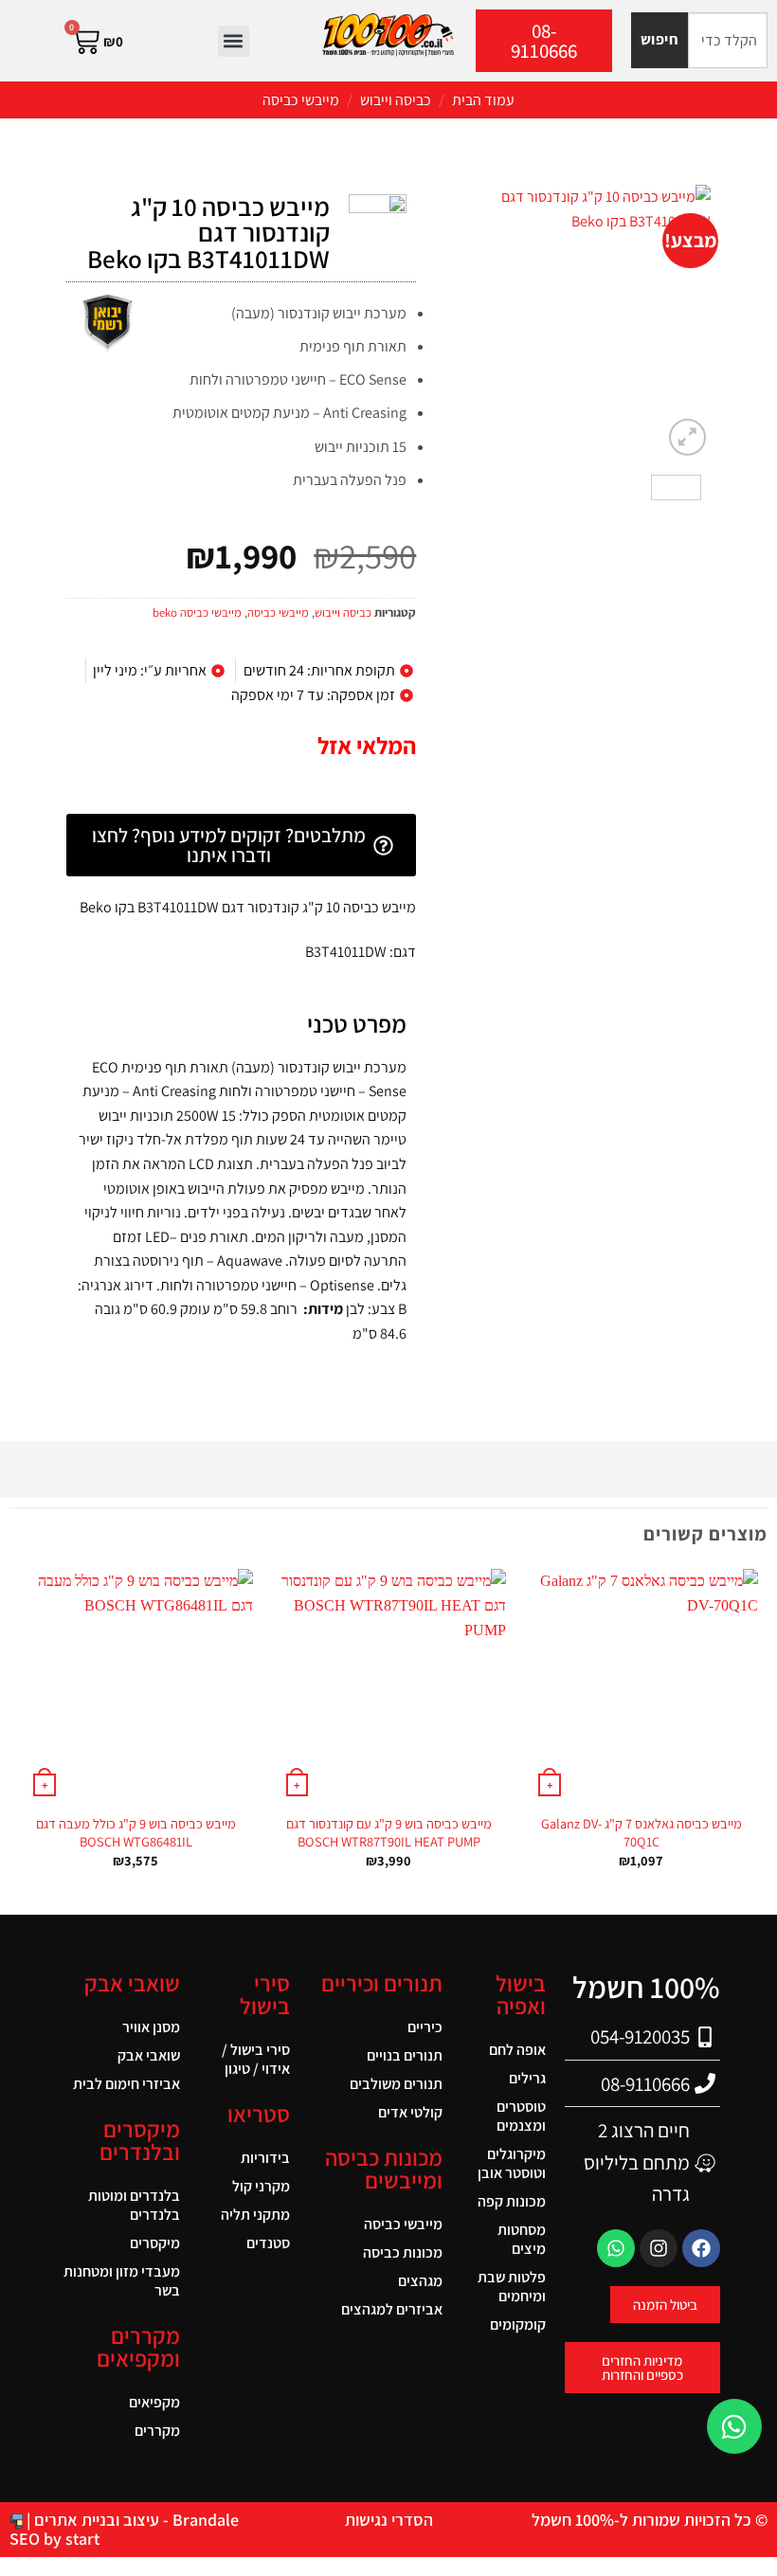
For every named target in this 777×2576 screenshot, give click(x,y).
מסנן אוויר (151, 2027)
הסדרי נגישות (389, 2520)
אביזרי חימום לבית (126, 2084)
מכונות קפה (512, 2201)
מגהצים (420, 2281)
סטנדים (268, 2243)
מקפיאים (154, 2402)
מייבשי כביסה (301, 100)
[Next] (451, 322)
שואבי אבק (149, 2055)
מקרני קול (261, 2186)
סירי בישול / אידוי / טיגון (256, 2059)
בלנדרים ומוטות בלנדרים (134, 2205)
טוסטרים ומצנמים (521, 2116)
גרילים (527, 2078)
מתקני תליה (255, 2215)
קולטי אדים (410, 2112)
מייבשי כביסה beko (197, 612)
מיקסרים (155, 2243)
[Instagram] (659, 2248)
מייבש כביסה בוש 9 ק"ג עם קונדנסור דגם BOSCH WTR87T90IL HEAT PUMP (389, 1833)
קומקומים (518, 2324)
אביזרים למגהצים (392, 2309)
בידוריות (265, 2158)
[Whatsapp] (616, 2248)
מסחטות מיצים (522, 2239)
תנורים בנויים (405, 2055)
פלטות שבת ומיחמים (512, 2287)
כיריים (425, 2027)
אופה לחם (517, 2050)
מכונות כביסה (403, 2252)
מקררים (157, 2431)
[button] (234, 41)
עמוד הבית (483, 100)
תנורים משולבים (396, 2084)
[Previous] (681, 322)
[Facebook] (701, 2248)
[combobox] (728, 40)
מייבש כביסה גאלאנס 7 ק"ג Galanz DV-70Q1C (641, 1833)
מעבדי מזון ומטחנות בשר (122, 2281)
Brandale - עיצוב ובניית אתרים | (131, 2520)
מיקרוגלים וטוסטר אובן (512, 2163)
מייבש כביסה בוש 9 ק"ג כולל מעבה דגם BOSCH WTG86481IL (136, 1833)
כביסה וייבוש (396, 100)
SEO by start (54, 2539)
